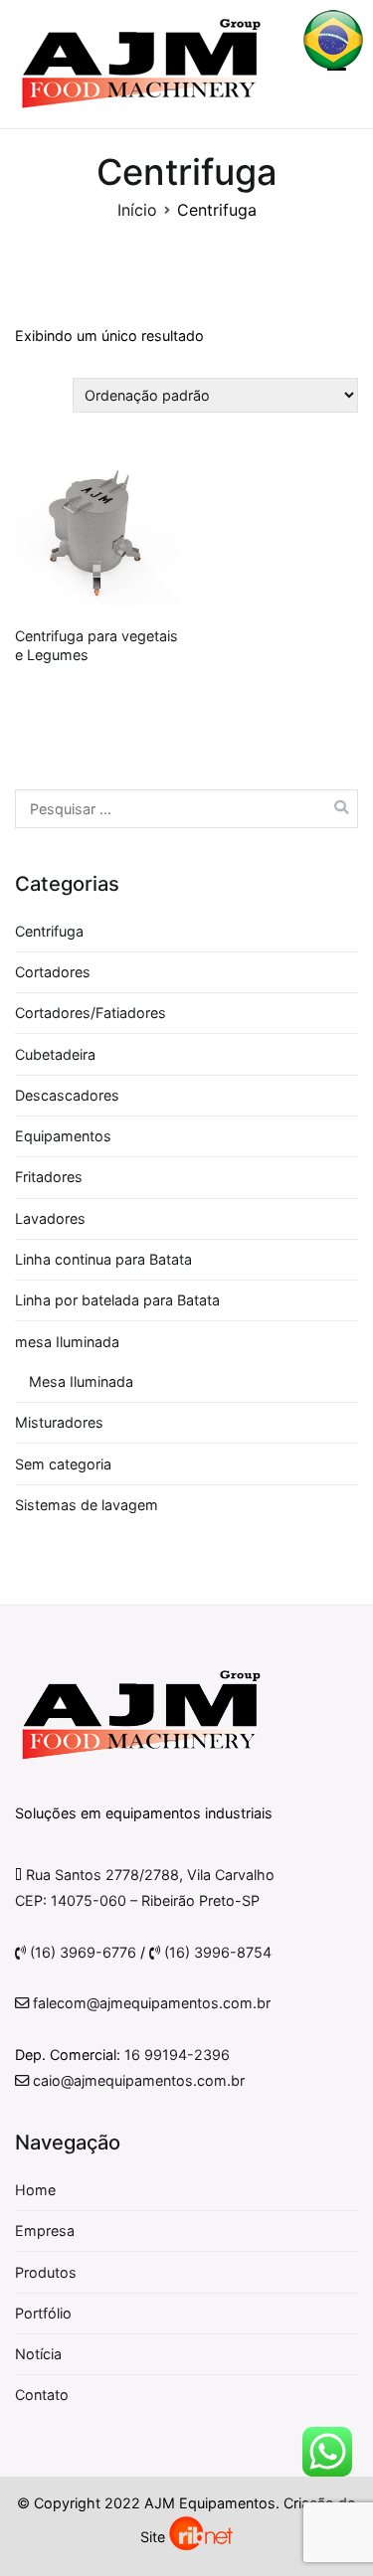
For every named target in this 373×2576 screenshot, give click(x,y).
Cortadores (53, 972)
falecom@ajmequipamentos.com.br (150, 2003)
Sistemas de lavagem (87, 1505)
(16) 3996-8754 (216, 1952)
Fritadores (49, 1177)
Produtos (46, 2272)
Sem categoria (63, 1464)
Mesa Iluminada (81, 1381)
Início (137, 210)
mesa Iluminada (67, 1342)
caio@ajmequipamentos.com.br (137, 2080)
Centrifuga (49, 931)
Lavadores (50, 1218)
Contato (42, 2395)
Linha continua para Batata (103, 1259)
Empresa (45, 2231)
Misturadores (59, 1422)
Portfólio (43, 2313)
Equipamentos (63, 1136)
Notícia (38, 2354)
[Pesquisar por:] (186, 809)
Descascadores (67, 1095)
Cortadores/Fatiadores (91, 1013)
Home (35, 2190)
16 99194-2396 (177, 2055)
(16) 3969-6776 (81, 1952)
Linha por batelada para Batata (117, 1300)
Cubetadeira (55, 1054)
